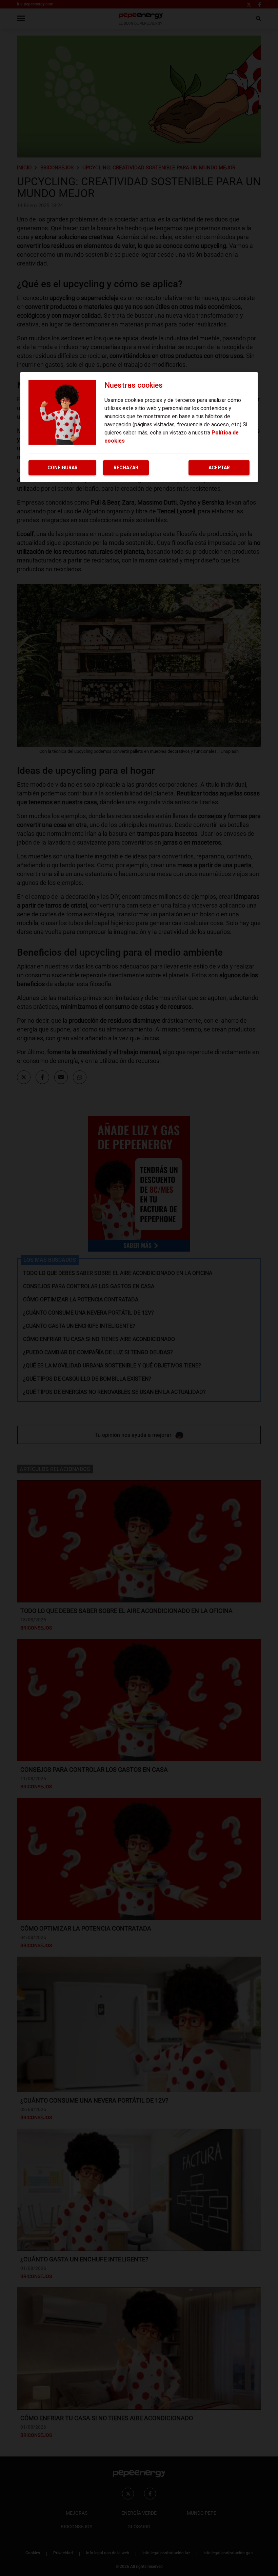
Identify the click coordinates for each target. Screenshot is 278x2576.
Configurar (63, 468)
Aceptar (219, 468)
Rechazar (126, 468)
